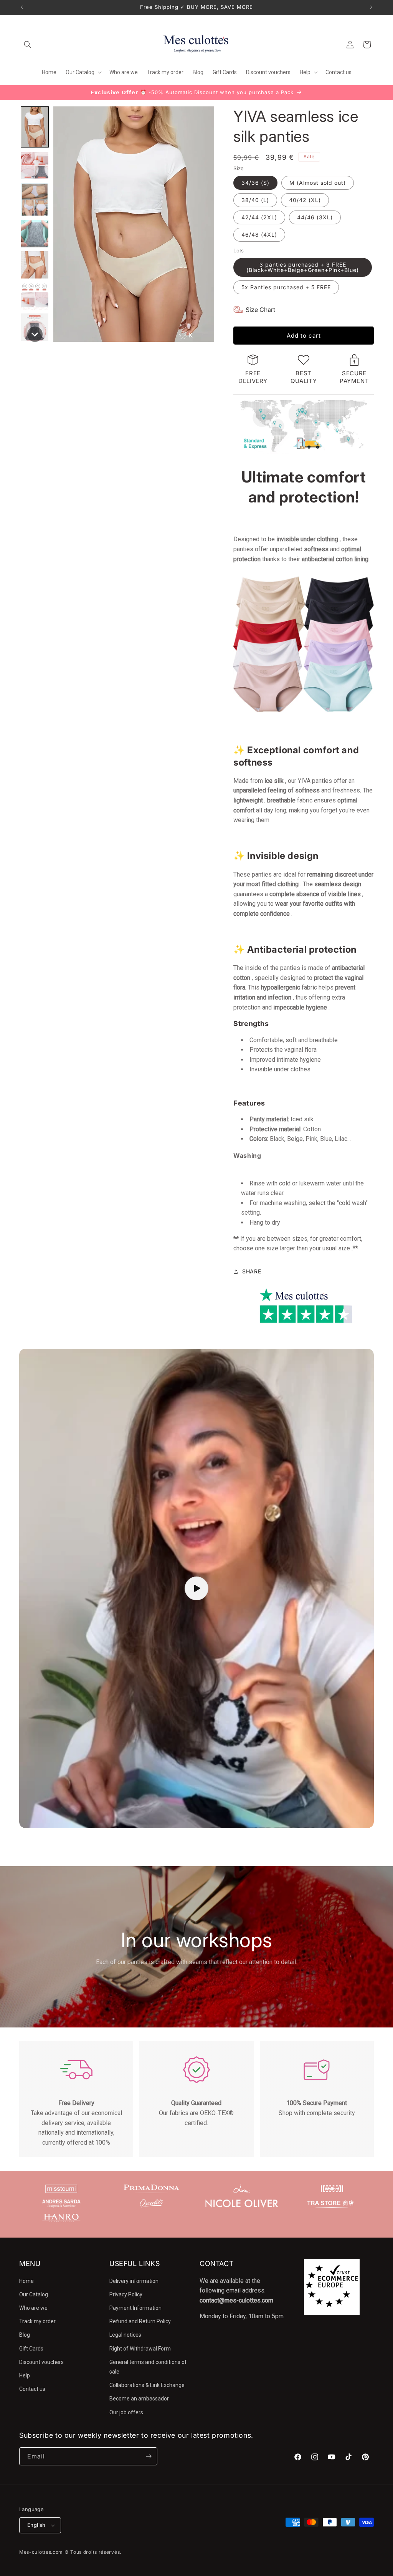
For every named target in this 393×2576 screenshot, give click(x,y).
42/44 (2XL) (259, 217)
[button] (28, 45)
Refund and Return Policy (140, 2321)
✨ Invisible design (276, 856)
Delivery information (134, 2281)
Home (26, 2281)
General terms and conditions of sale (148, 2367)
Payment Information (135, 2308)
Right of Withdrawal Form (140, 2349)
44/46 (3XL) (315, 217)
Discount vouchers (41, 2362)
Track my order (37, 2321)
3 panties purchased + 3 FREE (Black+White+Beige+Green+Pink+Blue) (303, 267)
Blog (25, 2335)
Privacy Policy (126, 2294)
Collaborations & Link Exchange (147, 2385)
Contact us (32, 2389)
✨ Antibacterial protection (295, 949)
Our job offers (126, 2412)
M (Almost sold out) (318, 183)
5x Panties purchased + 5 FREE (286, 287)
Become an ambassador (139, 2399)
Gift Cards (31, 2349)
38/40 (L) (255, 200)
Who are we (33, 2308)
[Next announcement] (371, 7)
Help (25, 2375)
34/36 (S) (255, 183)
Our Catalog (34, 2294)
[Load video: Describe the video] (196, 1588)
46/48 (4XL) (259, 235)
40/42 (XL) (305, 200)
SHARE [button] (252, 1271)
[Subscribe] (149, 2456)
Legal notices (125, 2335)
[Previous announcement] (22, 7)
